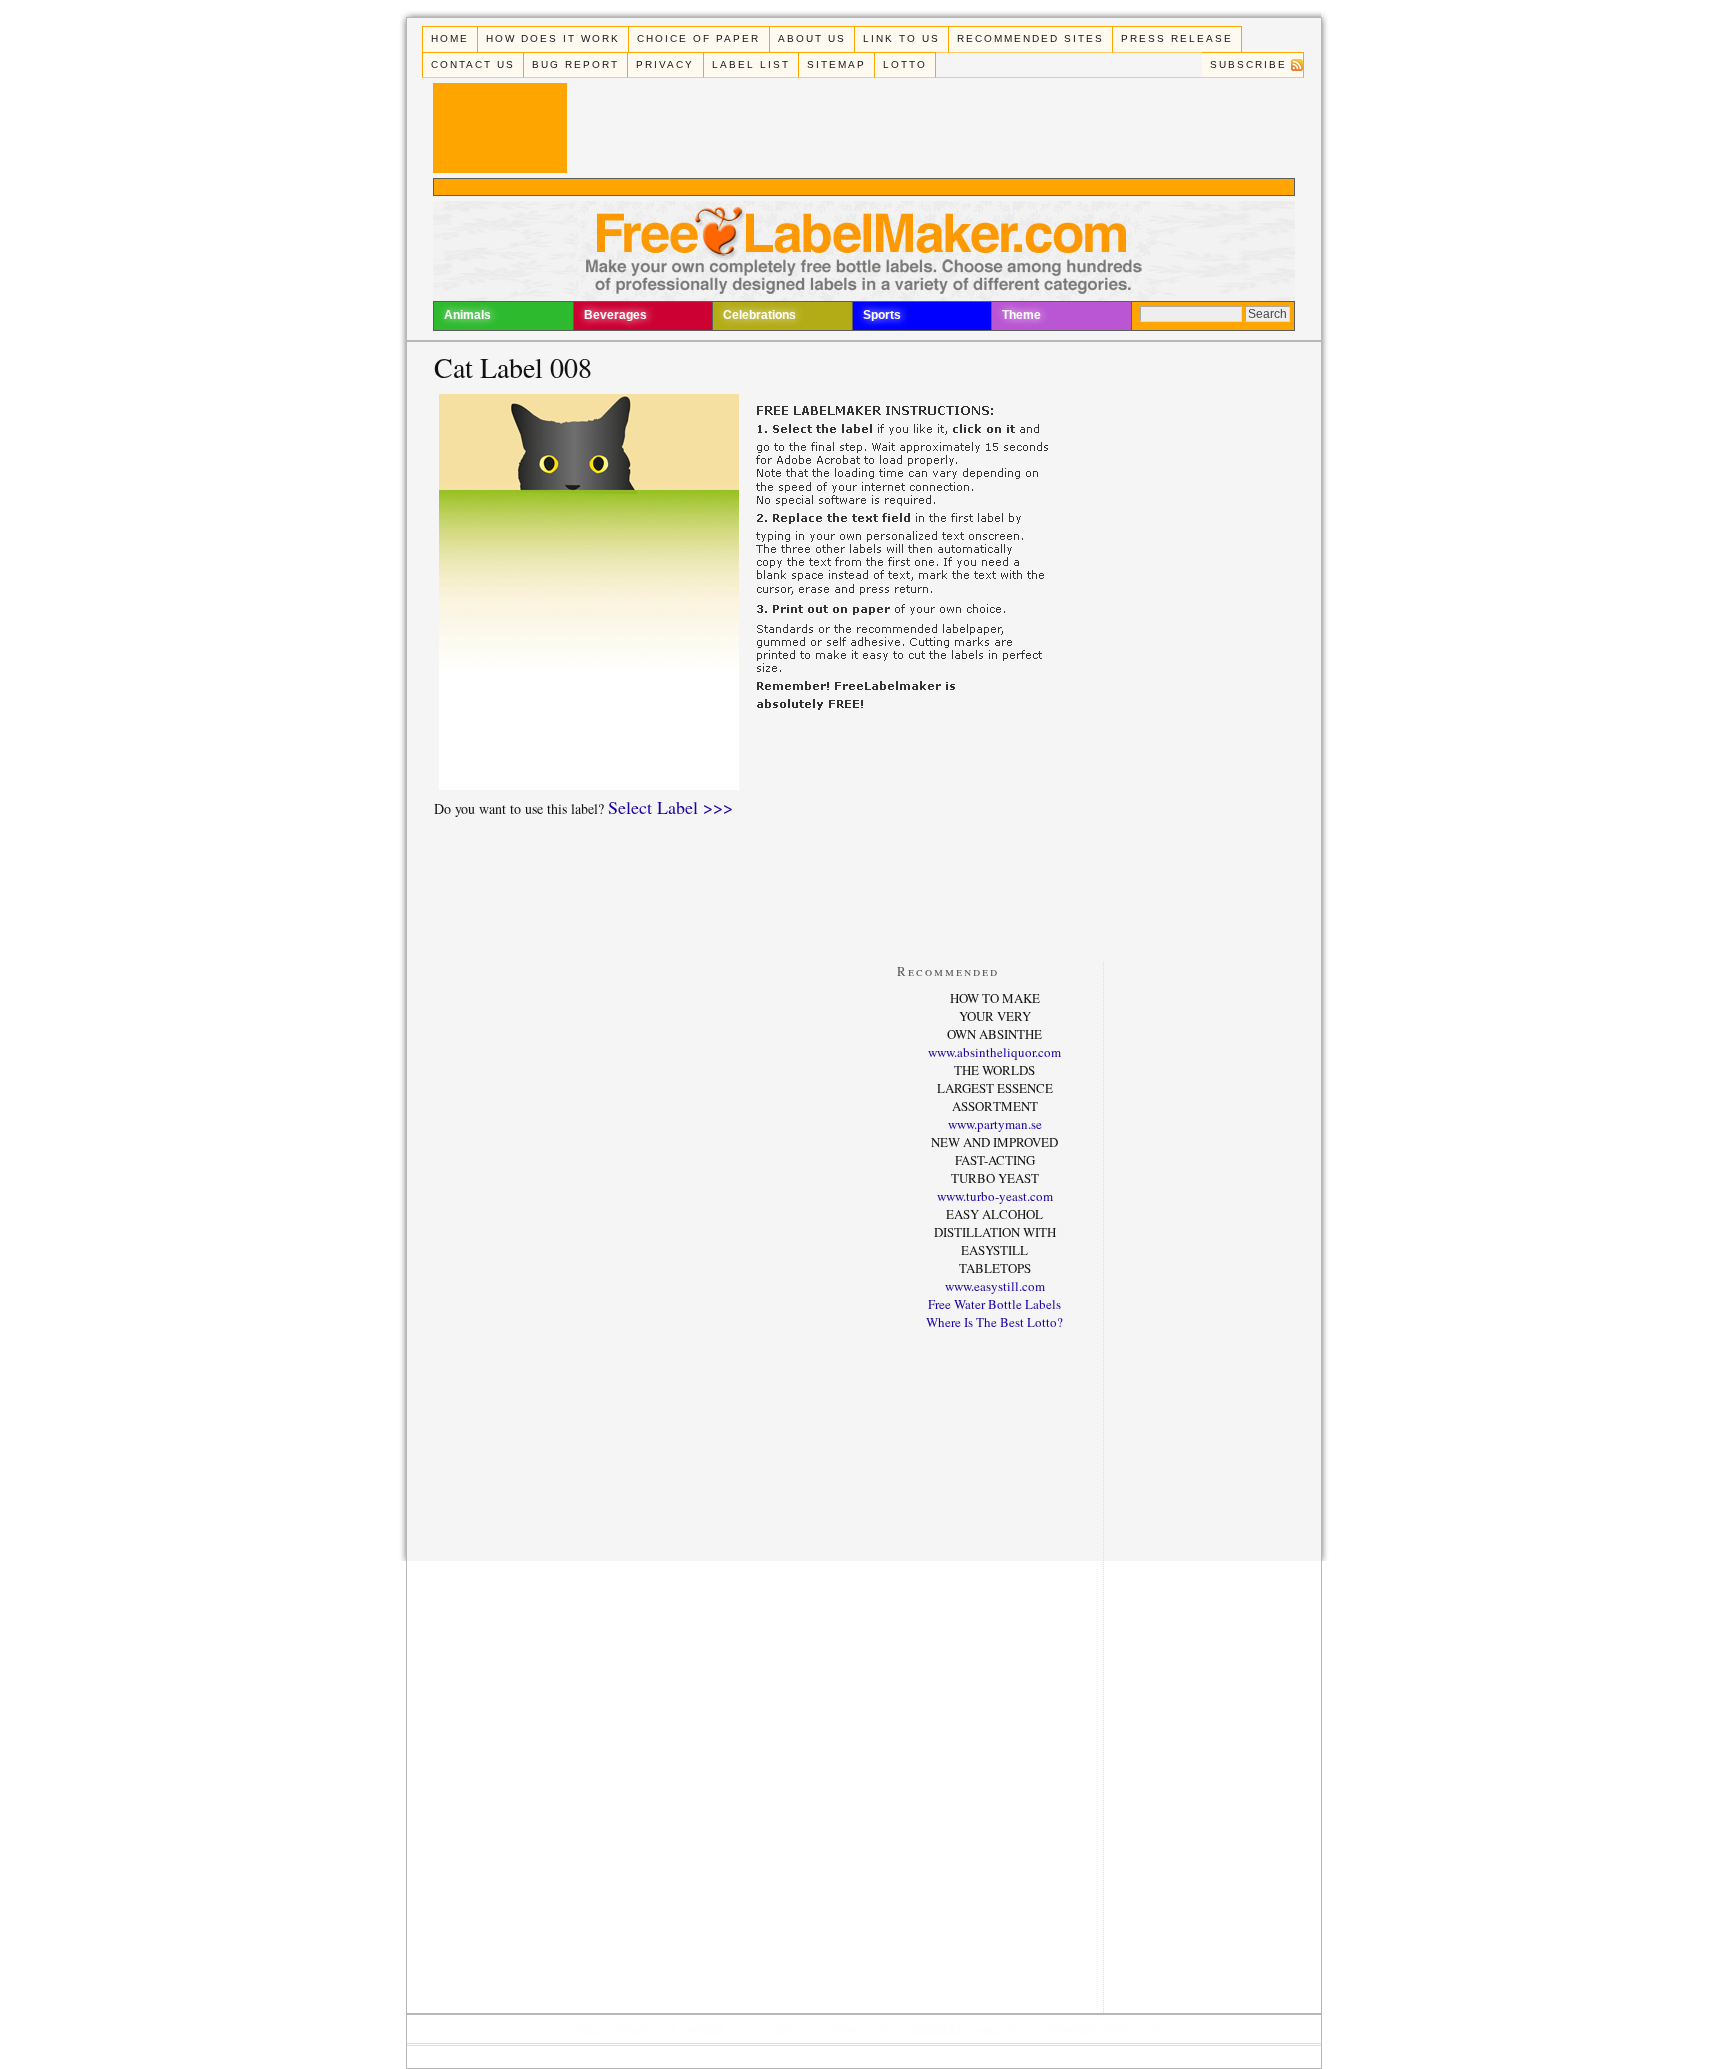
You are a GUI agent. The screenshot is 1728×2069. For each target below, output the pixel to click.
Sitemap (836, 64)
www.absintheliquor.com (994, 1052)
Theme (1021, 315)
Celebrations (759, 315)
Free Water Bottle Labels (994, 1304)
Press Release (1177, 38)
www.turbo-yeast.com (995, 1196)
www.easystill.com (995, 1286)
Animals (467, 315)
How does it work (553, 38)
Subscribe (1248, 64)
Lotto (905, 64)
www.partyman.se (995, 1124)
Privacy (665, 64)
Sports (882, 315)
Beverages (615, 315)
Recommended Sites (1030, 38)
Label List (751, 64)
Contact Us (473, 64)
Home (450, 38)
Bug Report (575, 64)
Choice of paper (698, 38)
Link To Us (901, 38)
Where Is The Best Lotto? (994, 1322)
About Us (812, 38)
